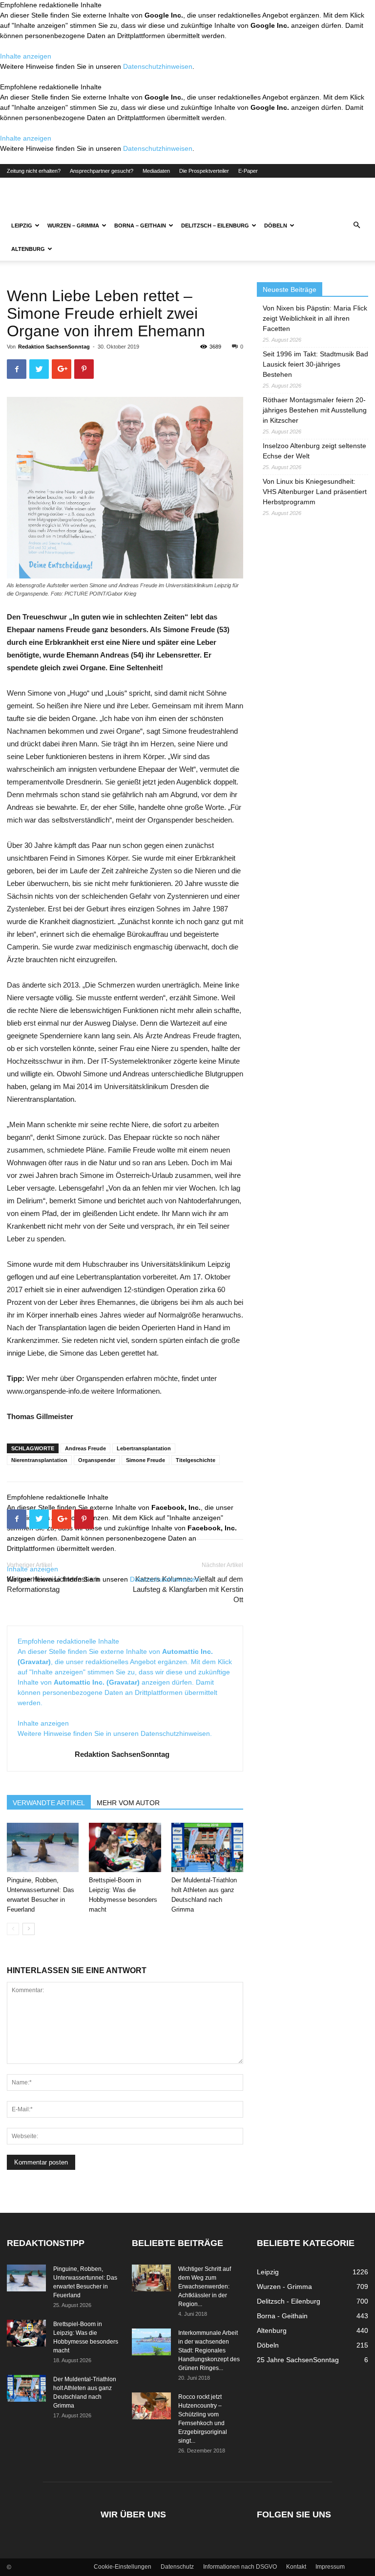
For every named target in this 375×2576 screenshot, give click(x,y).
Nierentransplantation (39, 1460)
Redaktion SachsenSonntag (54, 347)
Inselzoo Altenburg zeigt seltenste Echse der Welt (314, 451)
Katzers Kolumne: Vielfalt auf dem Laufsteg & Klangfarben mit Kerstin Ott (188, 1589)
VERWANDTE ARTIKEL (49, 1803)
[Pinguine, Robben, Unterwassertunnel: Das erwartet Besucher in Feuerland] (43, 1847)
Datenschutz (177, 2567)
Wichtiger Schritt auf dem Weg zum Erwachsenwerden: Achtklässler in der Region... (205, 2287)
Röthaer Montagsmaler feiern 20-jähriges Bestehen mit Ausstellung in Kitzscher (315, 410)
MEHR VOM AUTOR (128, 1803)
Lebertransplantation (144, 1448)
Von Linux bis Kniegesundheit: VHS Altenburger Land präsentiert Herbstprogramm (315, 492)
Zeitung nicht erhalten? (34, 171)
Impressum (330, 2567)
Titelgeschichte (196, 1460)
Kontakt (296, 2567)
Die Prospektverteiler (204, 171)
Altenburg (28, 249)
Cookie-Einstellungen (123, 2567)
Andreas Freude (85, 1448)
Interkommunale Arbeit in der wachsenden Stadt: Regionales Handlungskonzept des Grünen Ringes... (209, 2350)
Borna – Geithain (140, 226)
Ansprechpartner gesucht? (102, 171)
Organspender (97, 1460)
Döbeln (276, 226)
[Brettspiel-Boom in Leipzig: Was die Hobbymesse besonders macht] (125, 1847)
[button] (356, 226)
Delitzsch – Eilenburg (215, 226)
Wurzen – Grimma (73, 226)
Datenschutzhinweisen (158, 66)
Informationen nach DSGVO (240, 2567)
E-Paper (248, 171)
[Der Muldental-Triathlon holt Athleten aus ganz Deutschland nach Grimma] (207, 1847)
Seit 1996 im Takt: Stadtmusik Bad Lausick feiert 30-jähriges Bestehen (315, 364)
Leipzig (22, 226)
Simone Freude (146, 1460)
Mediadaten (156, 171)
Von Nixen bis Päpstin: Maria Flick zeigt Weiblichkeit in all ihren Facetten (315, 318)
